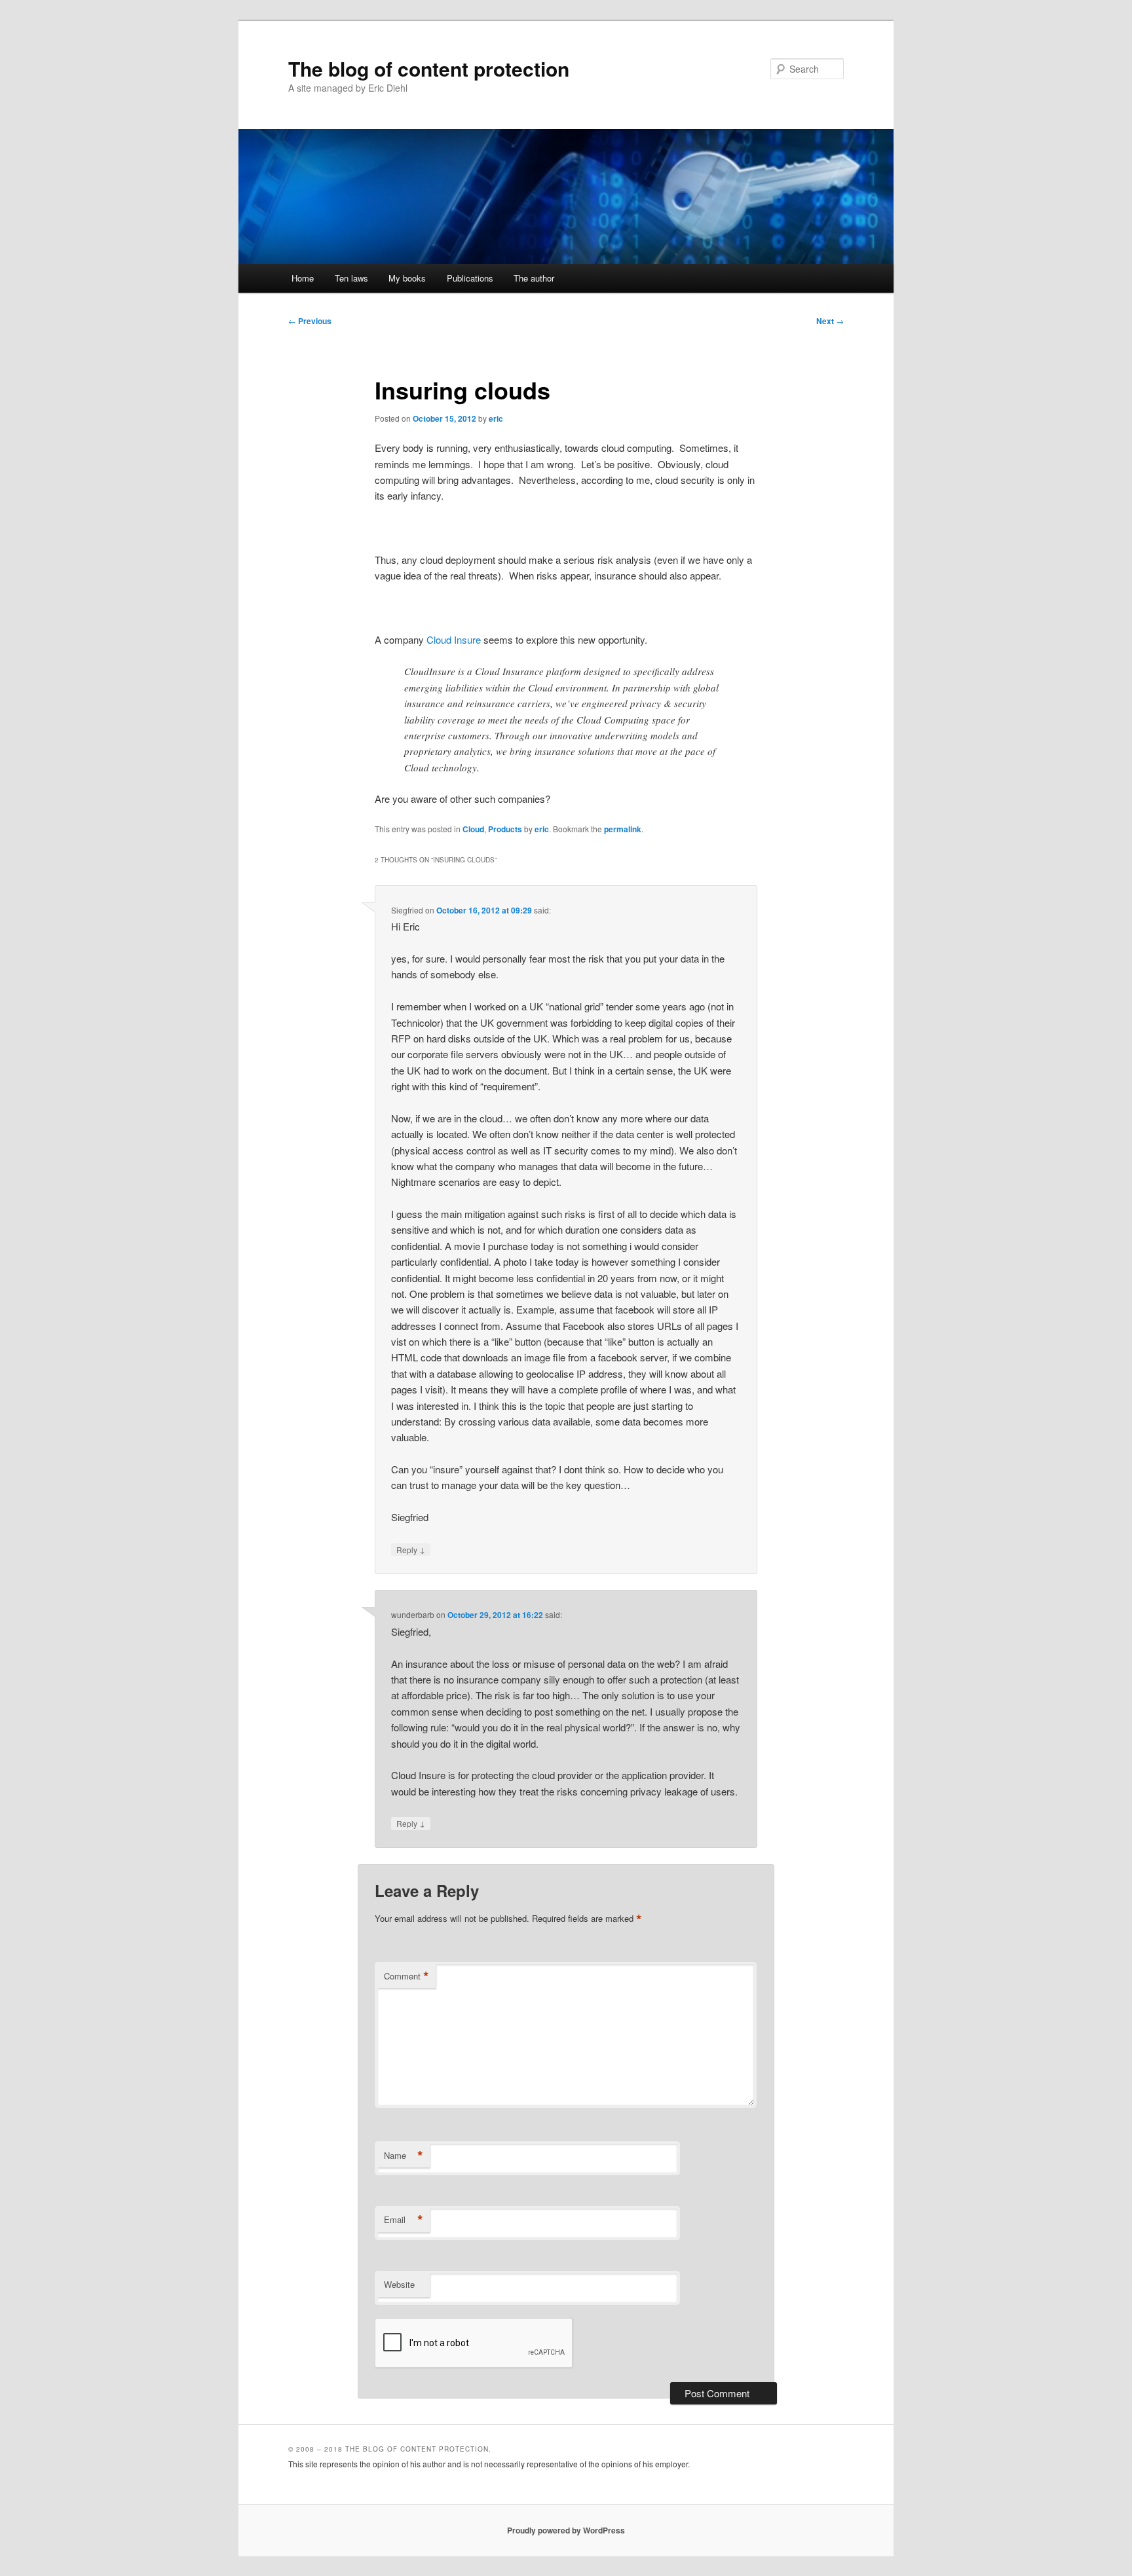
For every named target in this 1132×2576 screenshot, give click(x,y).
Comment (406, 1976)
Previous (310, 321)
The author (534, 278)
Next (830, 321)
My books (407, 278)
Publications (470, 278)
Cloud (473, 829)
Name (404, 2156)
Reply (411, 1549)
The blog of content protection (429, 68)
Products (505, 829)
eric (496, 418)
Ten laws (351, 278)
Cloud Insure (454, 639)
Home (303, 278)
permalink (623, 829)
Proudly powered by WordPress (566, 2530)
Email (404, 2220)
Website (399, 2284)
